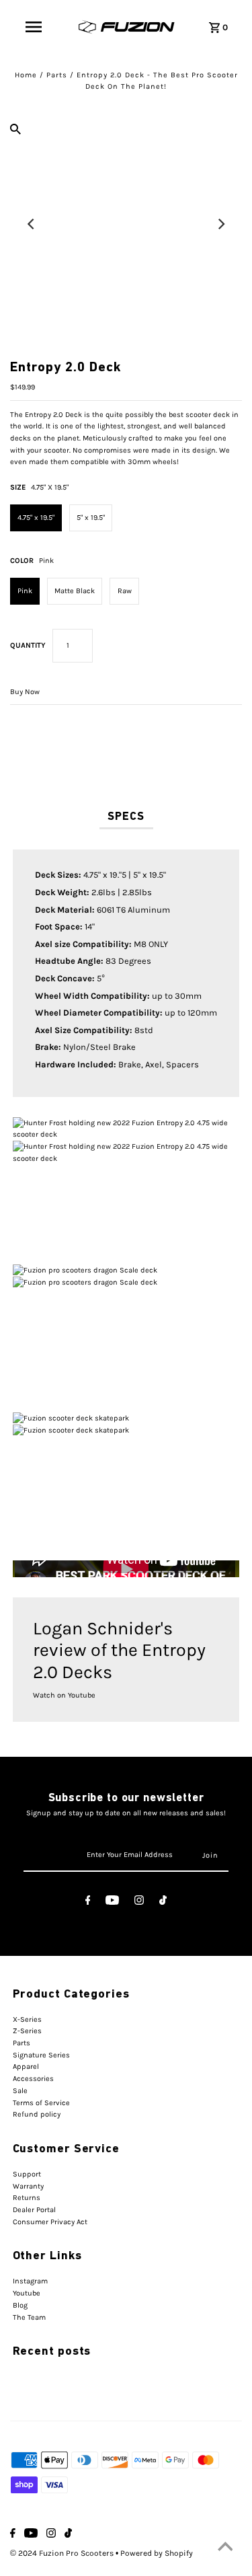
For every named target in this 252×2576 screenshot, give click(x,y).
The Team (29, 2317)
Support (27, 2174)
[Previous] (32, 224)
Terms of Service (41, 2103)
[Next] (220, 224)
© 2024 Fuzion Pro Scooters (63, 2553)
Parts (57, 75)
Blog (20, 2305)
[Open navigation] (34, 27)
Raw (125, 591)
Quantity (28, 645)
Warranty (28, 2186)
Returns (27, 2198)
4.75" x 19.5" (36, 518)
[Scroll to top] (225, 2549)
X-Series (27, 2019)
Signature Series (41, 2055)
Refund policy (37, 2114)
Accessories (33, 2079)
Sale (20, 2091)
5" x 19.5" (91, 518)
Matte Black (75, 591)
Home (26, 75)
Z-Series (27, 2031)
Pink (25, 591)
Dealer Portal (34, 2210)
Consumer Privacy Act (50, 2222)
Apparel (26, 2067)
